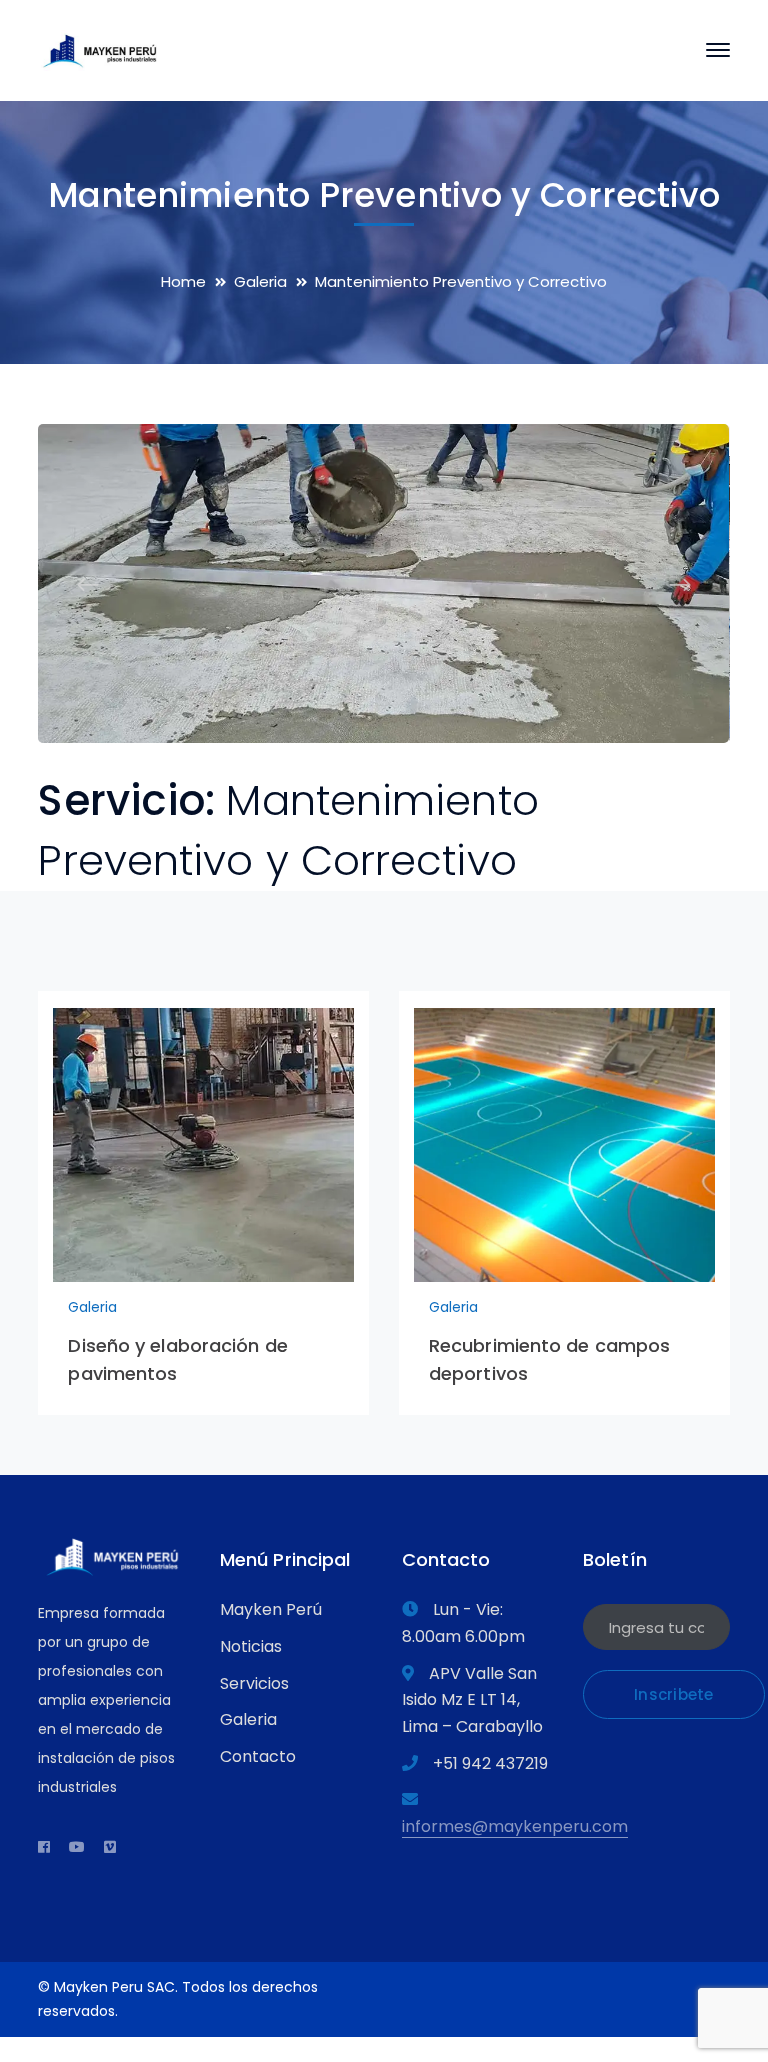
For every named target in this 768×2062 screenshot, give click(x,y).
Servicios (254, 1683)
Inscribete (674, 1694)
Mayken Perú (271, 1609)
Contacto (258, 1756)
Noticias (251, 1646)
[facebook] (44, 1847)
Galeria (260, 281)
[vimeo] (110, 1847)
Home (183, 281)
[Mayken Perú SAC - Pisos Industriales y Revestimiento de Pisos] (100, 48)
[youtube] (77, 1847)
